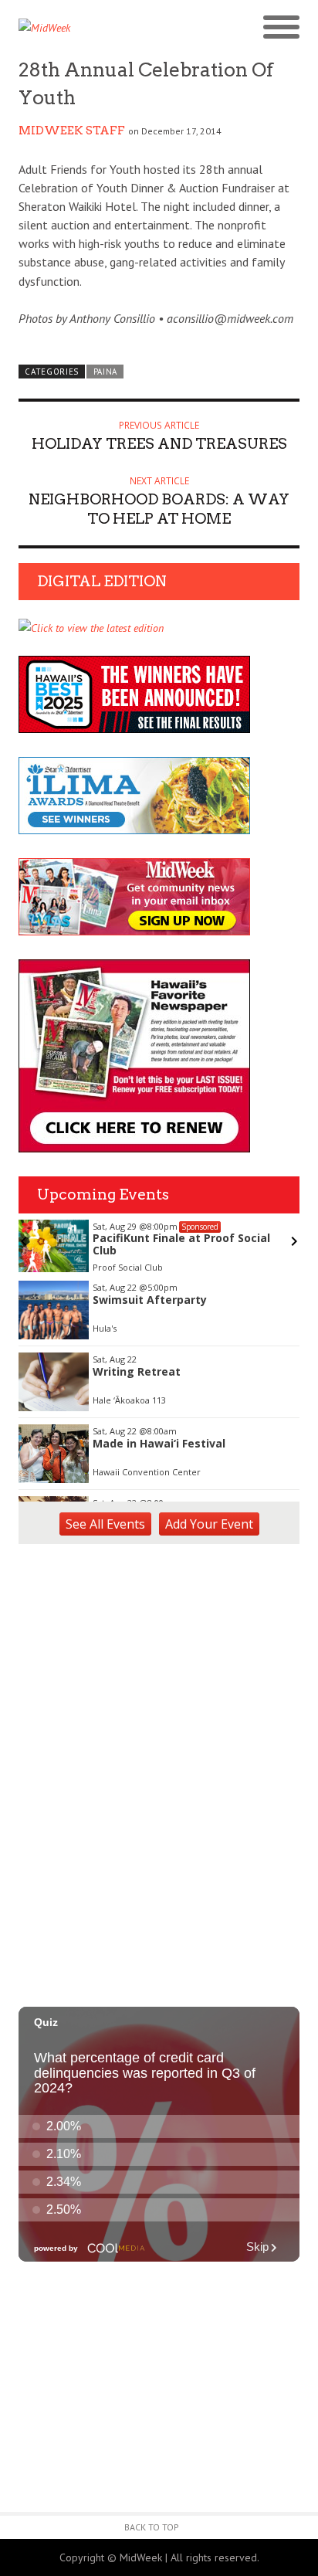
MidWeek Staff (72, 131)
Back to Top (152, 2527)
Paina (105, 372)
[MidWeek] (89, 28)
